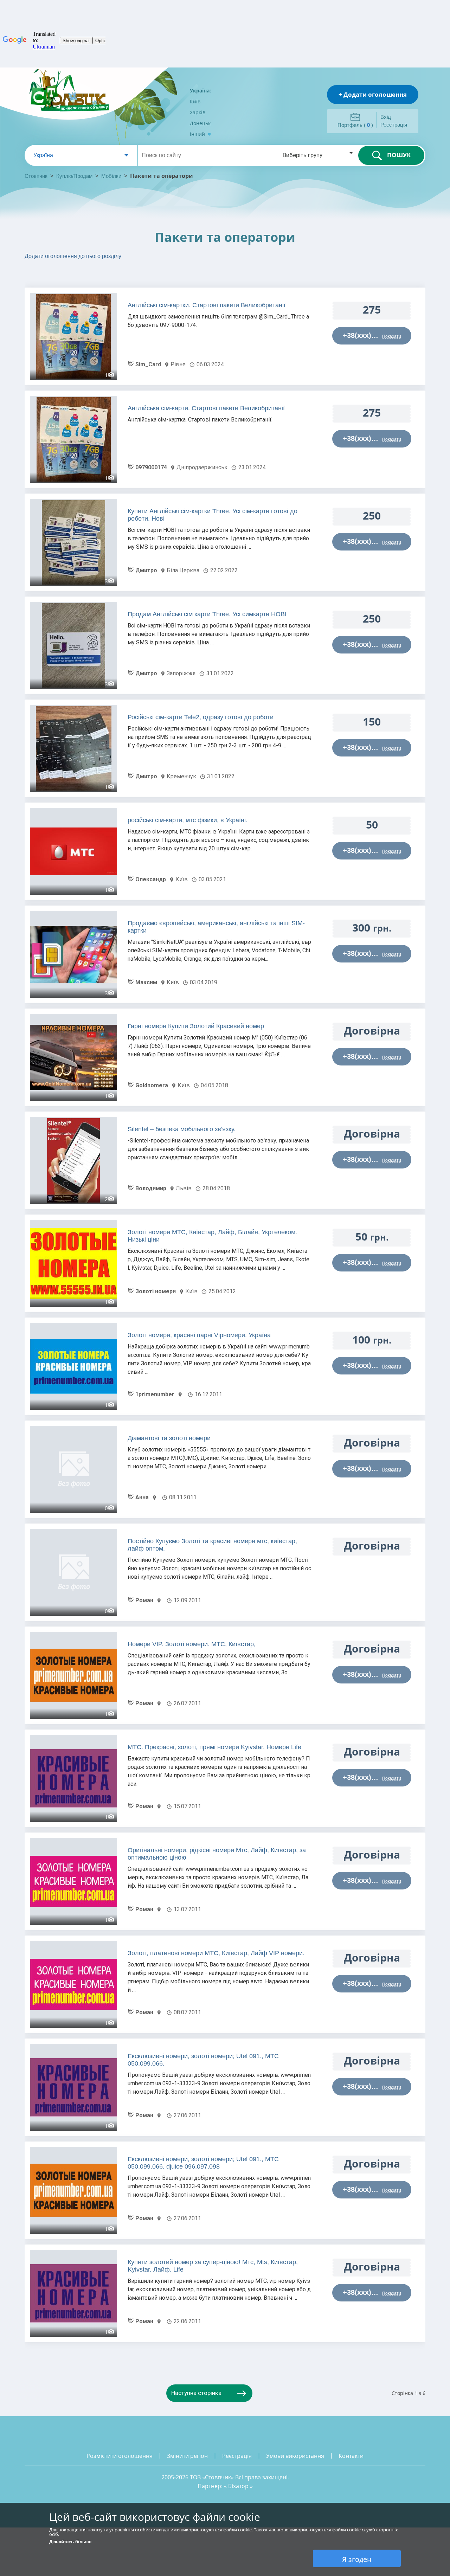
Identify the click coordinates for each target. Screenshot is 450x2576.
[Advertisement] (127, 276)
